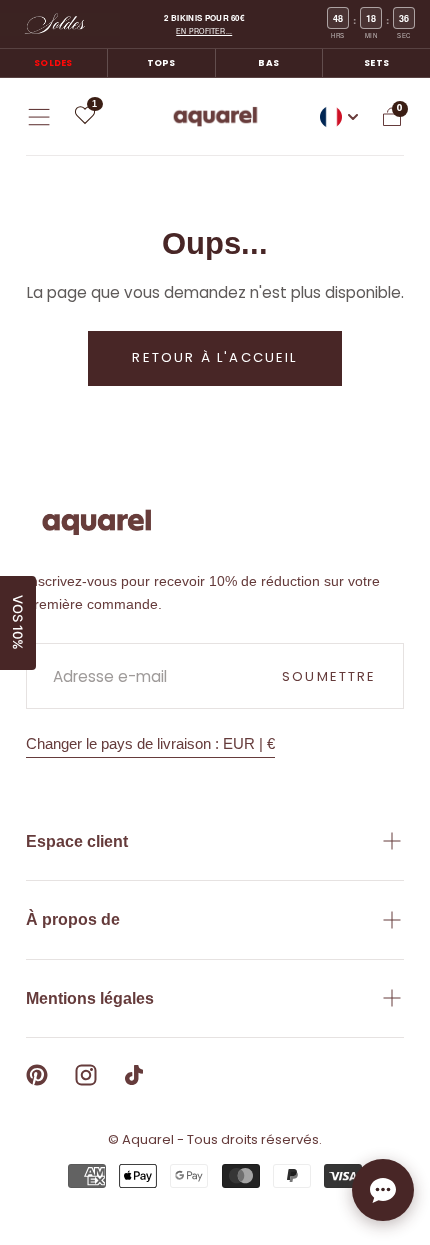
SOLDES (53, 63)
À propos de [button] (73, 919)
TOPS (161, 63)
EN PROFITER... (204, 31)
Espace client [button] (77, 841)
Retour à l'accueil (214, 357)
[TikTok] (134, 1075)
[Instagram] (86, 1075)
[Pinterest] (37, 1075)
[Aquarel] (97, 522)
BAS (268, 63)
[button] (39, 117)
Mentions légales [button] (90, 998)
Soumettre (329, 676)
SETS (376, 63)
